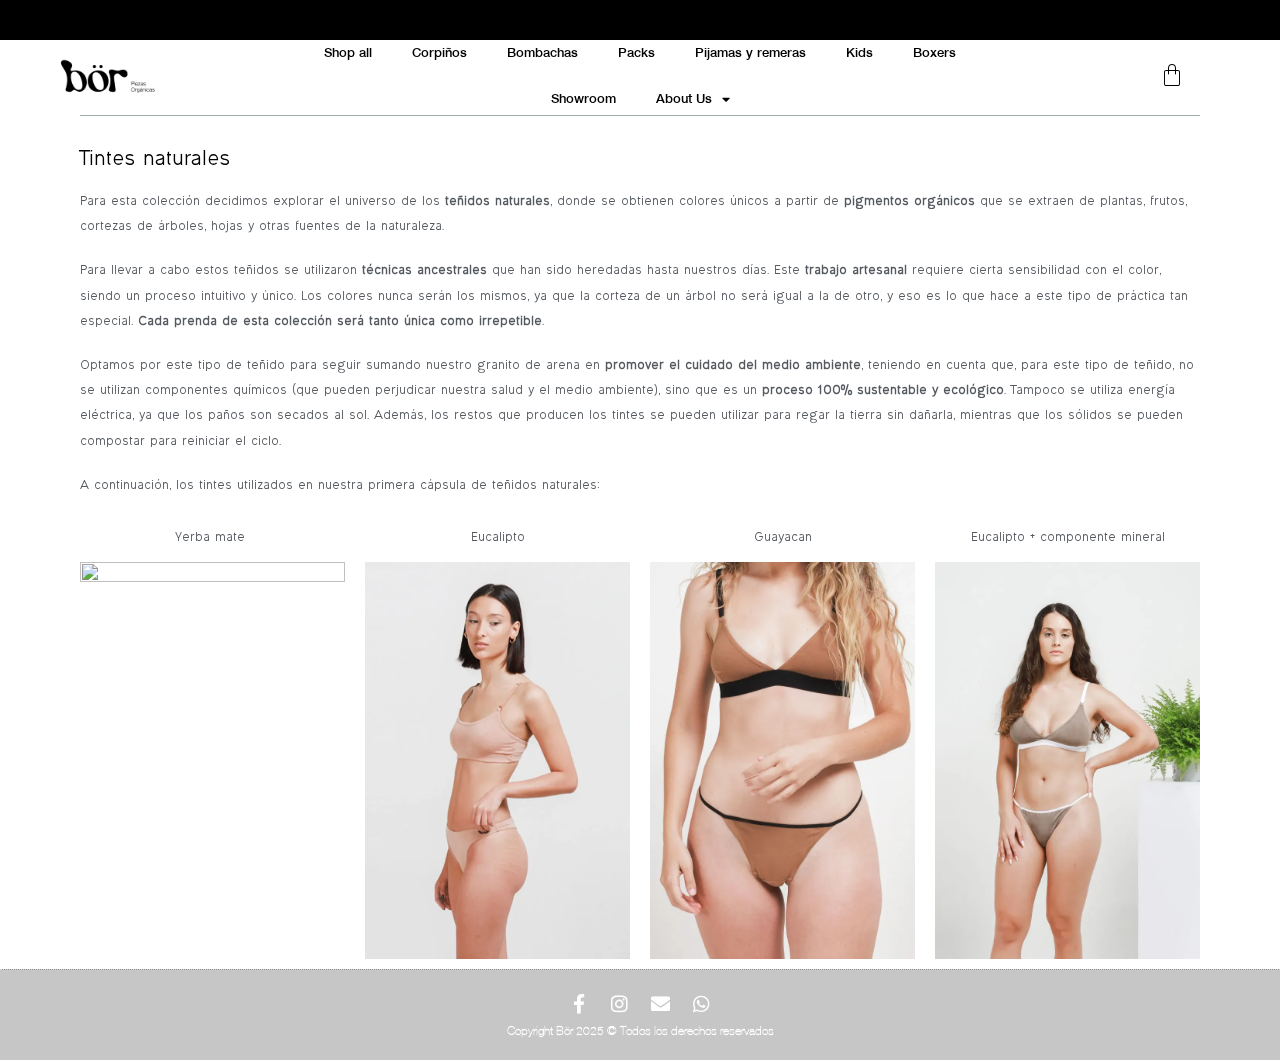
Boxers (934, 52)
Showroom (583, 98)
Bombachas (542, 52)
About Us (684, 98)
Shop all (348, 52)
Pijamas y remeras (750, 52)
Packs (636, 52)
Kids (859, 52)
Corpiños (439, 52)
